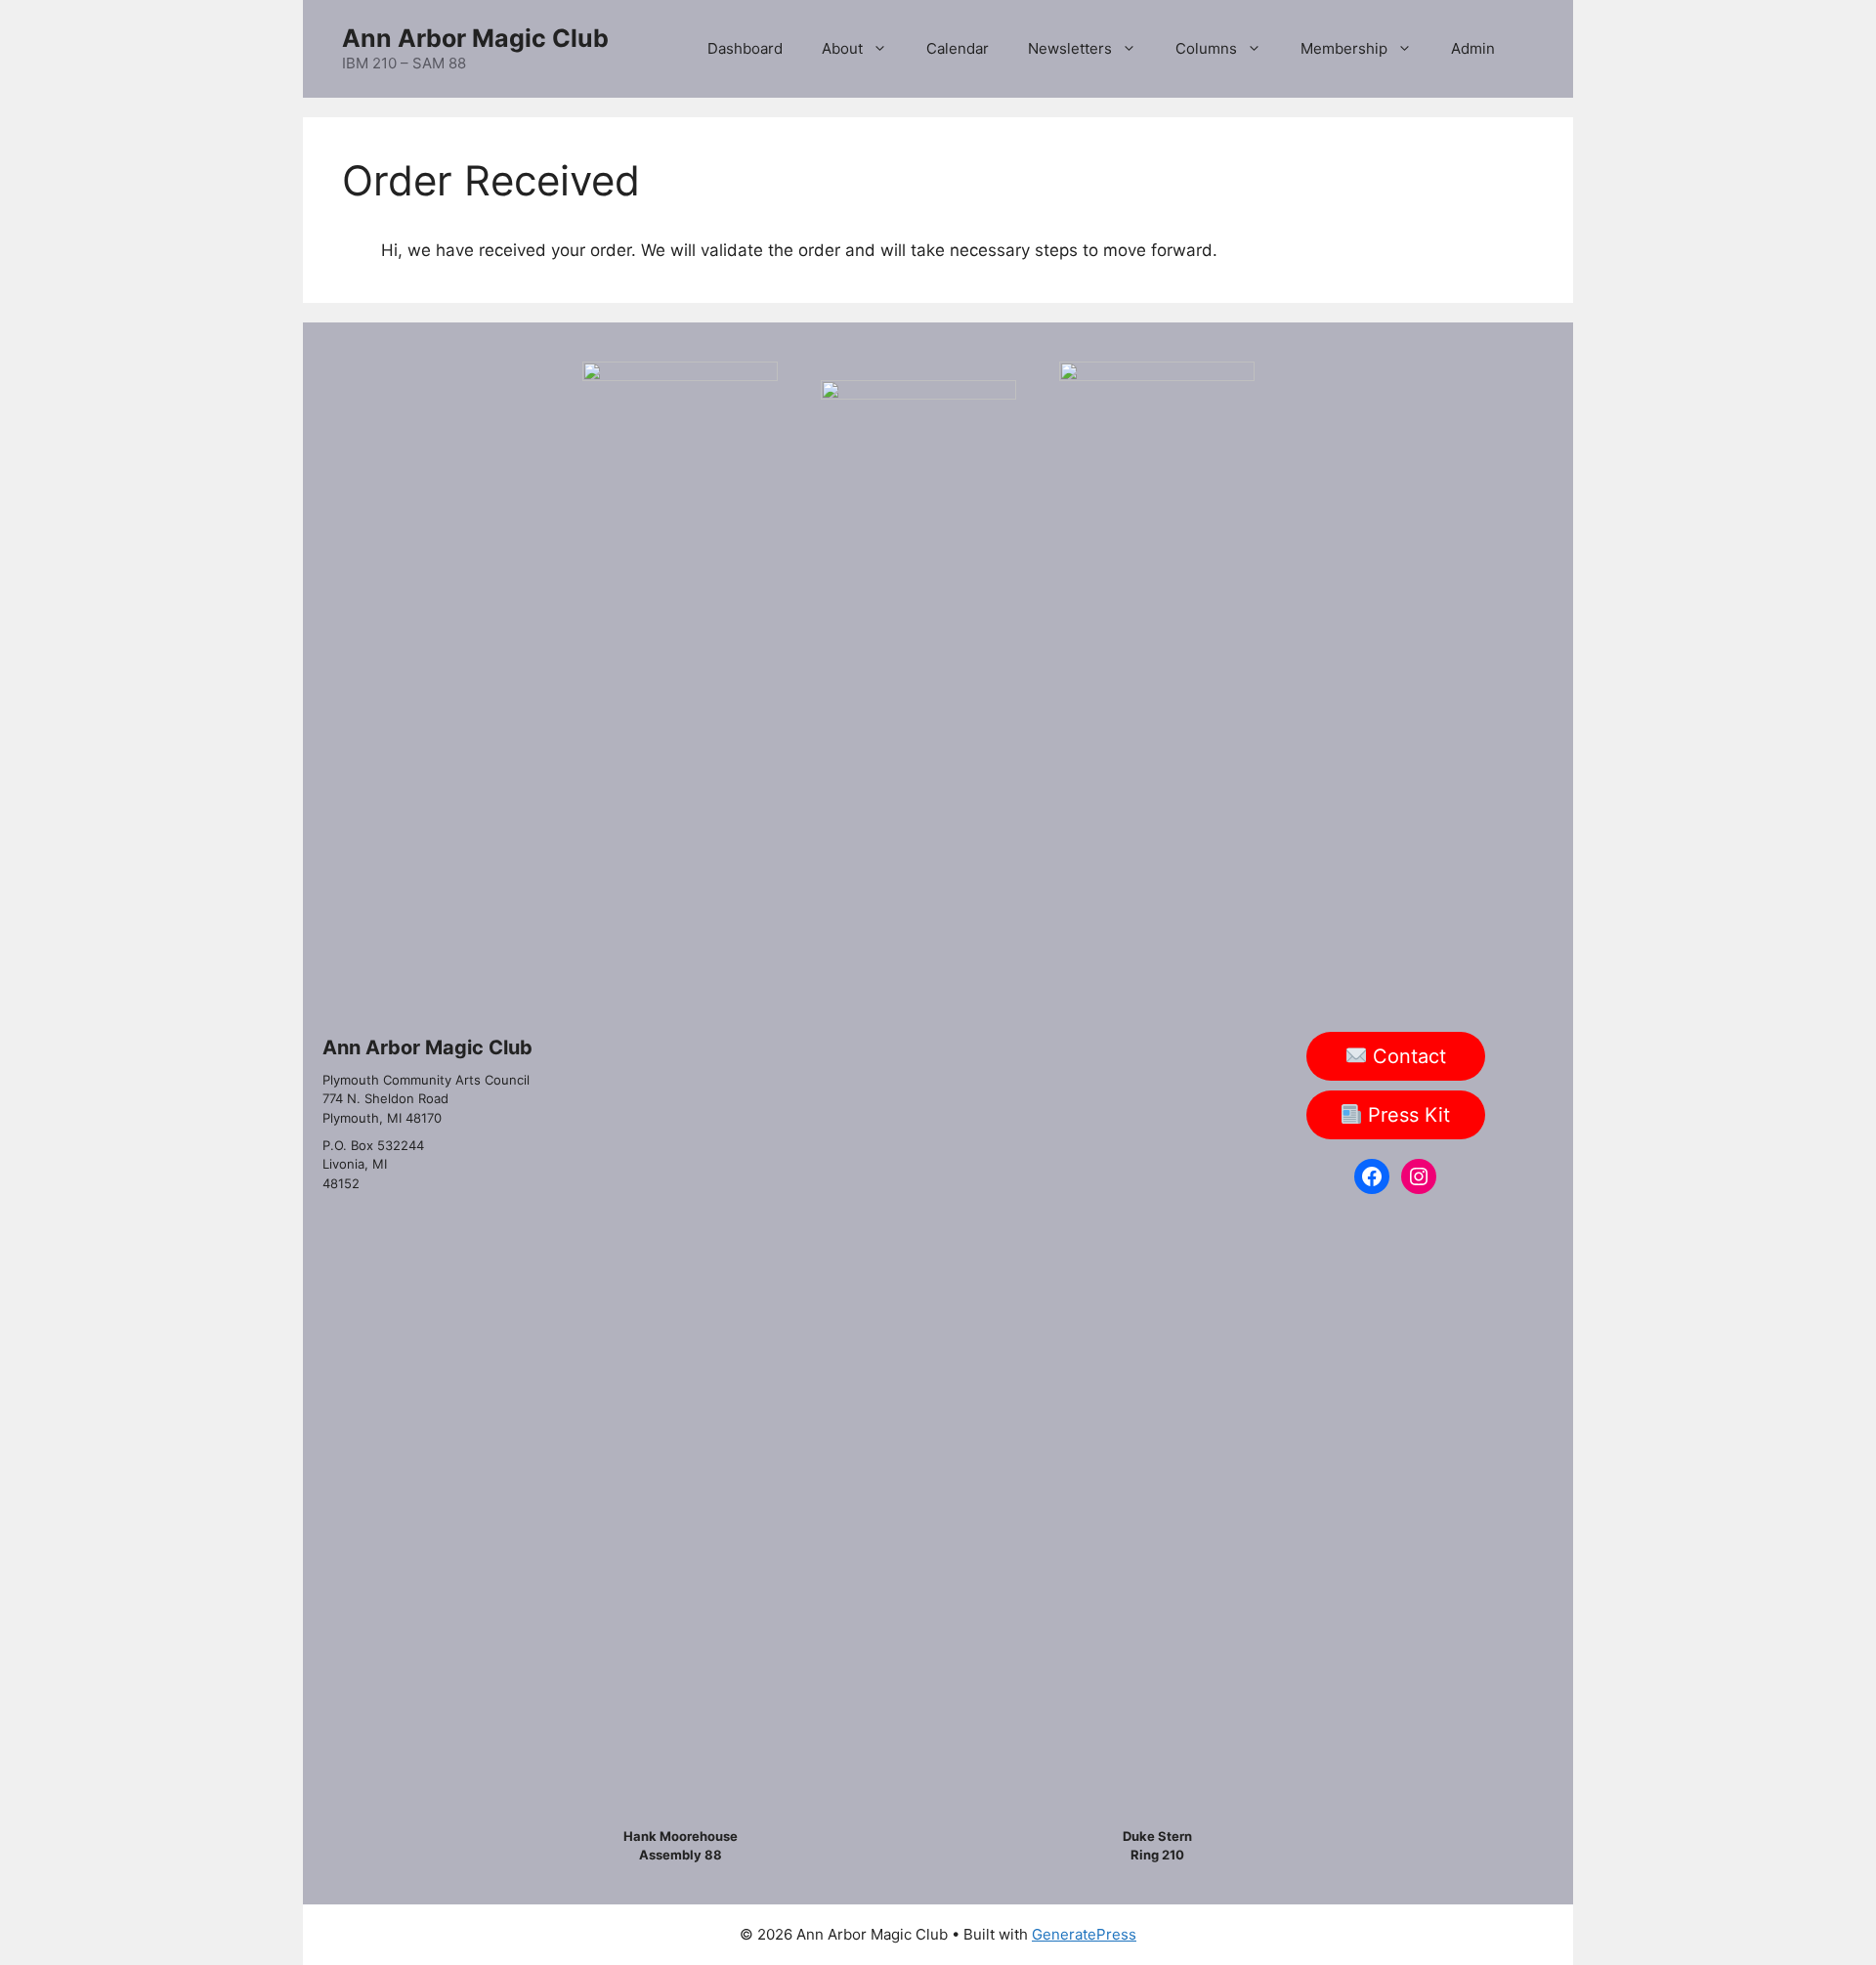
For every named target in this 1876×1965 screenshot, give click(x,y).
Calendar (958, 48)
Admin (1473, 48)
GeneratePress (1084, 1934)
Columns (1206, 48)
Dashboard (745, 48)
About (842, 48)
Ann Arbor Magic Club (475, 38)
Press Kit (1406, 1115)
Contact (1407, 1056)
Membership (1344, 48)
